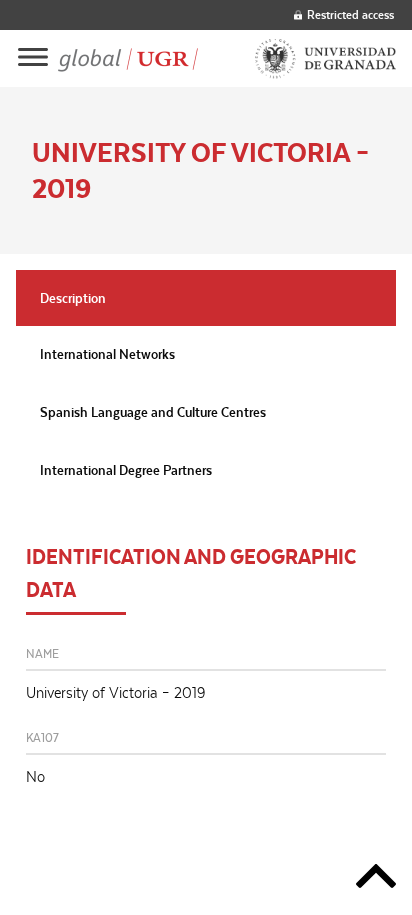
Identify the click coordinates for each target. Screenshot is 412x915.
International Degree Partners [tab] (126, 470)
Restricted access (350, 14)
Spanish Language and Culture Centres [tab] (153, 412)
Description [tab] (73, 298)
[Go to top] (376, 879)
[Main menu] (33, 58)
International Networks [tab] (107, 354)
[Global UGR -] (128, 59)
